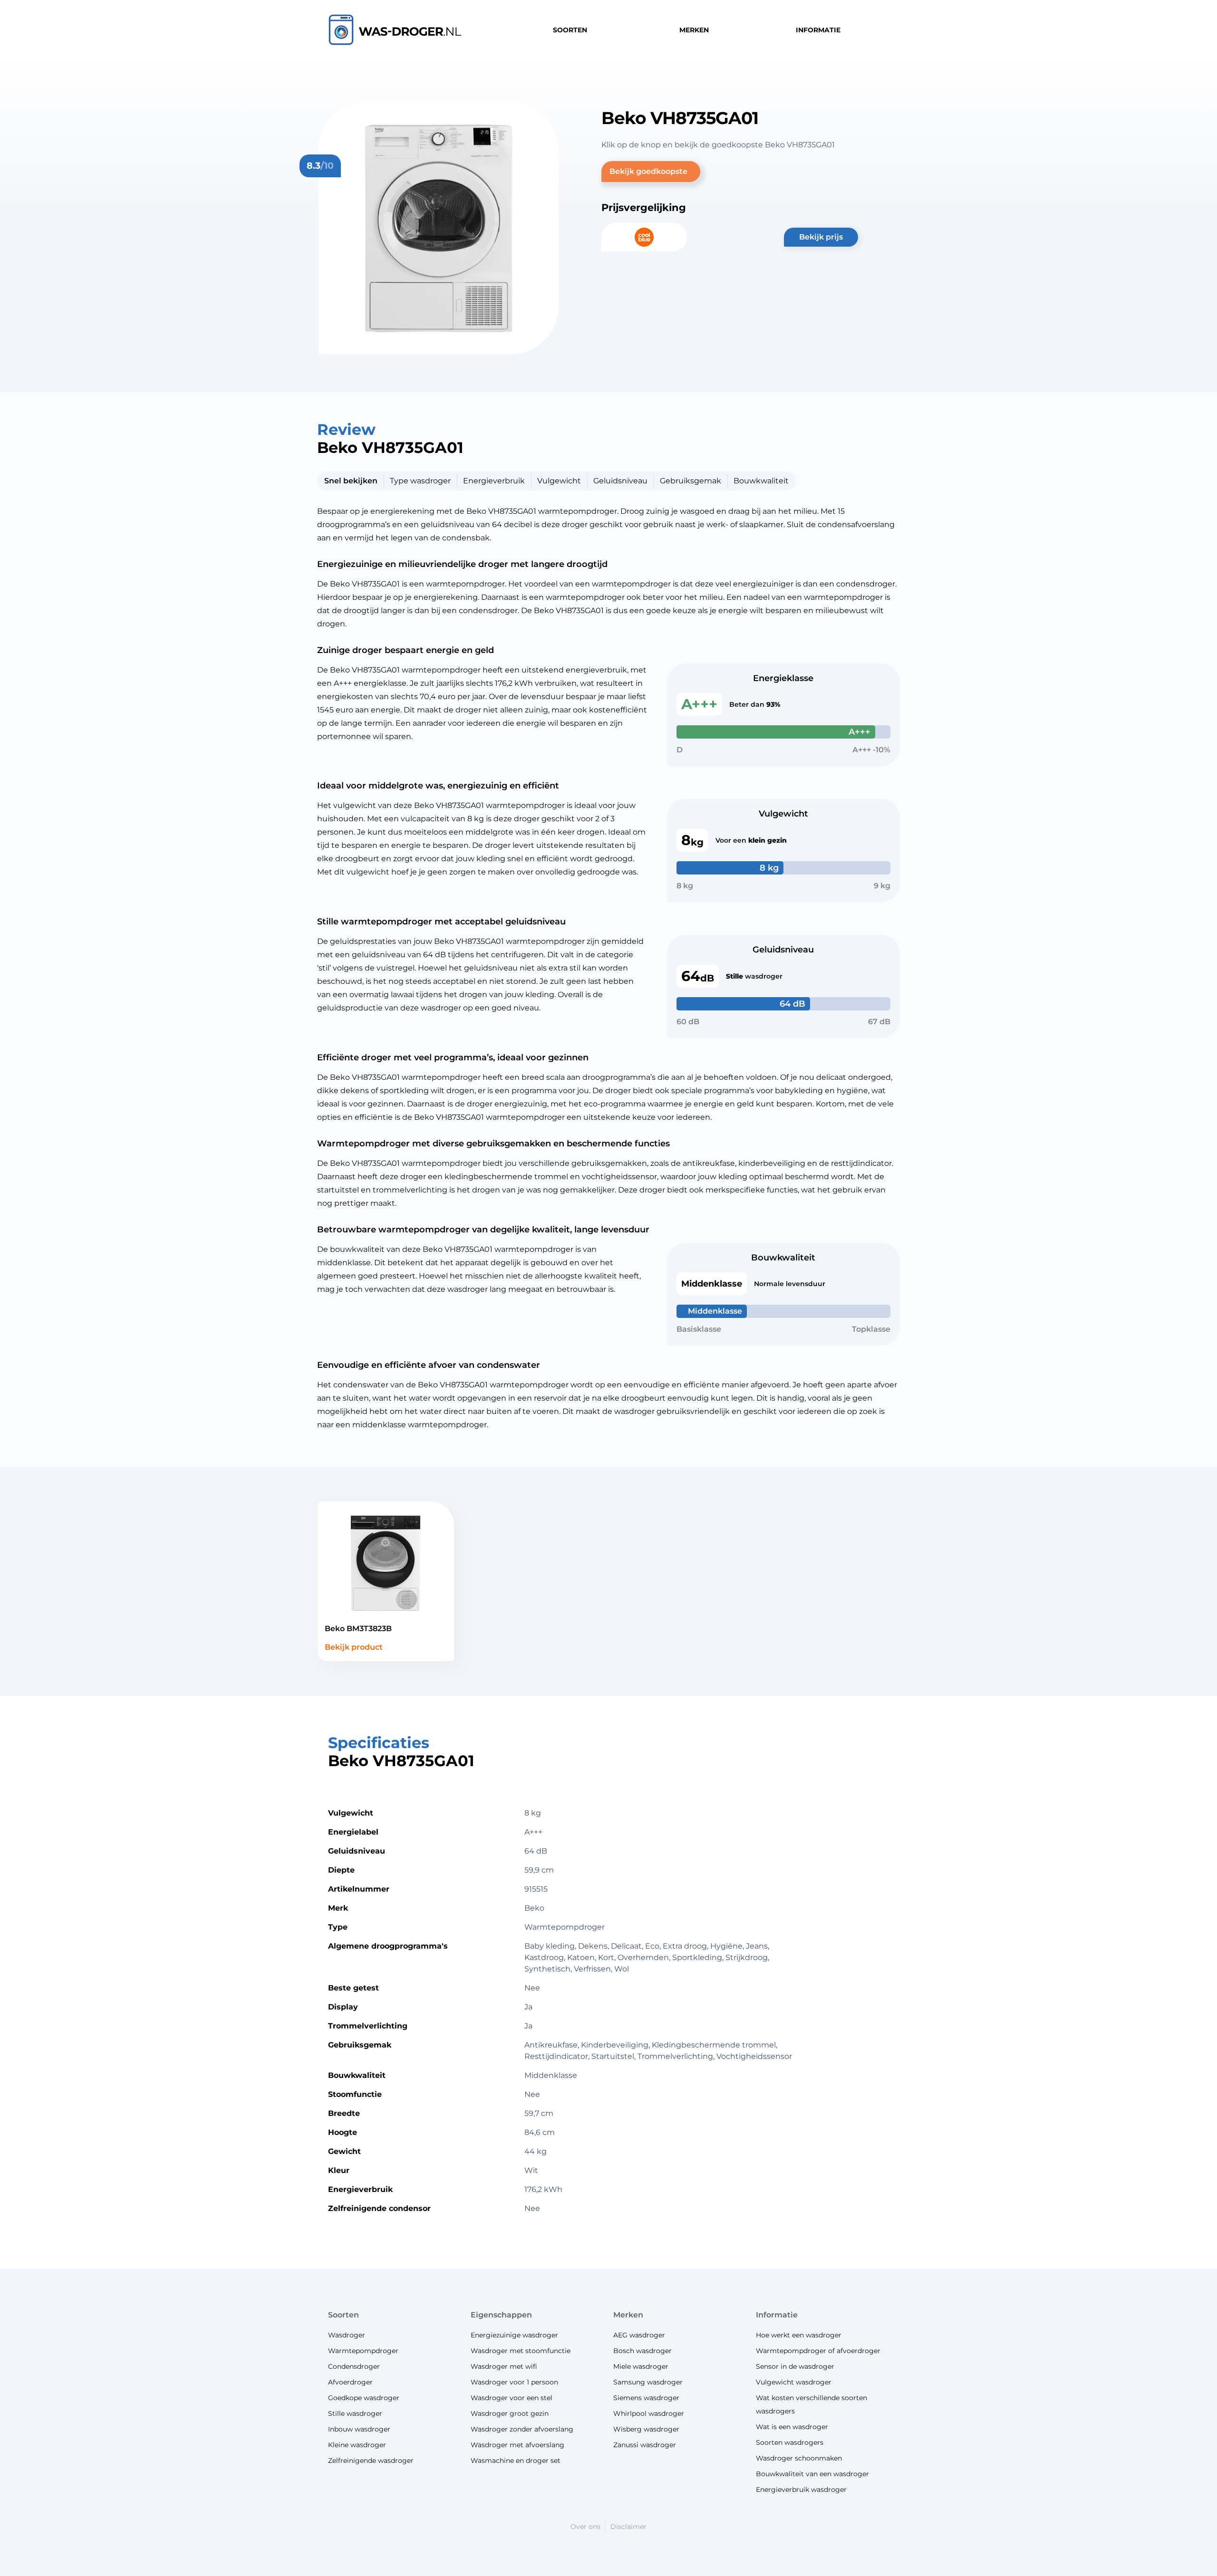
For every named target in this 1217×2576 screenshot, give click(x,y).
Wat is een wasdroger (792, 2427)
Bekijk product (354, 1647)
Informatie (777, 2315)
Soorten (343, 2315)
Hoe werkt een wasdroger (799, 2335)
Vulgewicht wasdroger (794, 2382)
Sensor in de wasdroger (795, 2366)
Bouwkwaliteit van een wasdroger (812, 2474)
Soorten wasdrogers (790, 2442)
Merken (628, 2315)
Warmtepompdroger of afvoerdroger (818, 2351)
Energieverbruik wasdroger (801, 2489)
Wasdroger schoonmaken (799, 2458)
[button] (651, 172)
